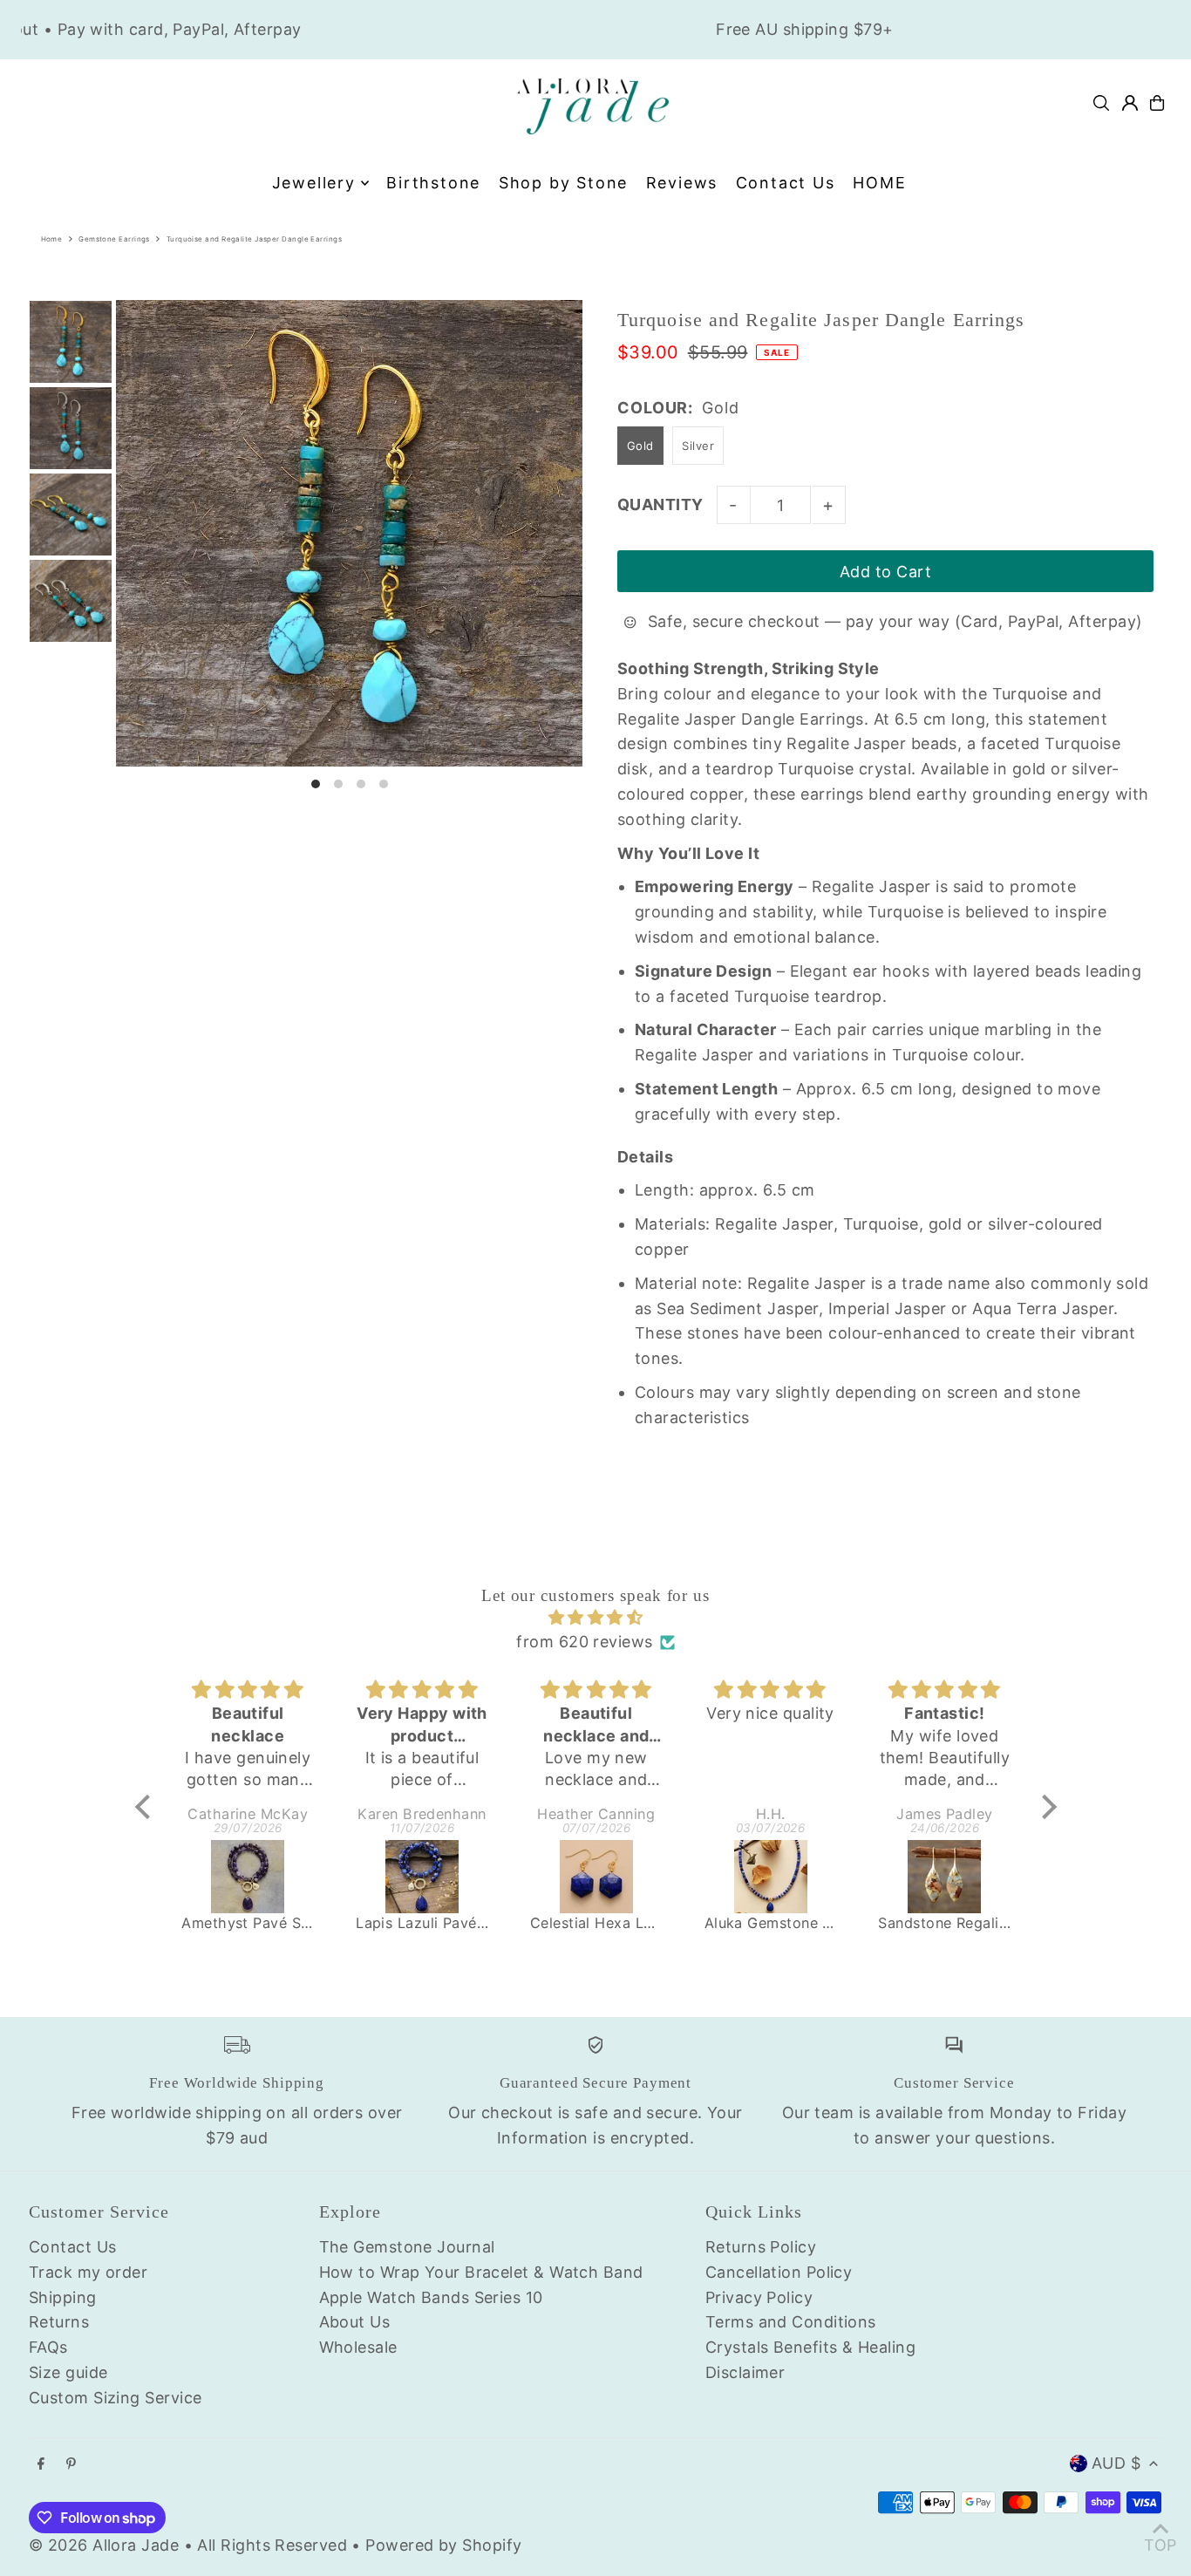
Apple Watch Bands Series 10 (431, 2297)
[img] (596, 1618)
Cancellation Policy (779, 2272)
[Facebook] (41, 2464)
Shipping (63, 2297)
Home (52, 239)
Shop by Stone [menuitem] (563, 183)
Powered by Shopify (443, 2545)
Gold (640, 446)
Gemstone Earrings (114, 239)
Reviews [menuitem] (682, 183)
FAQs (48, 2347)
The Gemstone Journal (407, 2247)
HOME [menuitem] (879, 183)
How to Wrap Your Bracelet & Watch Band (481, 2272)
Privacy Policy (759, 2297)
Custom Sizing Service (115, 2398)
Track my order (88, 2272)
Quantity (660, 504)
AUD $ (1116, 2463)
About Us (355, 2322)
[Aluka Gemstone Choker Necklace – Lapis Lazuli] (771, 1877)
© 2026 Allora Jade (104, 2545)
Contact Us (73, 2247)
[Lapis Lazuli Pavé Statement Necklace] (422, 1877)
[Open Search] (1101, 103)
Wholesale (358, 2347)
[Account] (1130, 103)
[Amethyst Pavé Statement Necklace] (248, 1877)
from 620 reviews (584, 1642)
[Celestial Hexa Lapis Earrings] (596, 1877)
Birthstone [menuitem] (433, 183)
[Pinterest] (71, 2464)
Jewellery (314, 183)
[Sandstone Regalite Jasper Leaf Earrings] (944, 1877)
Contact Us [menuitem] (786, 183)
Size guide (68, 2372)
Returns (59, 2322)
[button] (146, 1807)
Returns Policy (761, 2247)
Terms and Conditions (791, 2322)
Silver (698, 446)
